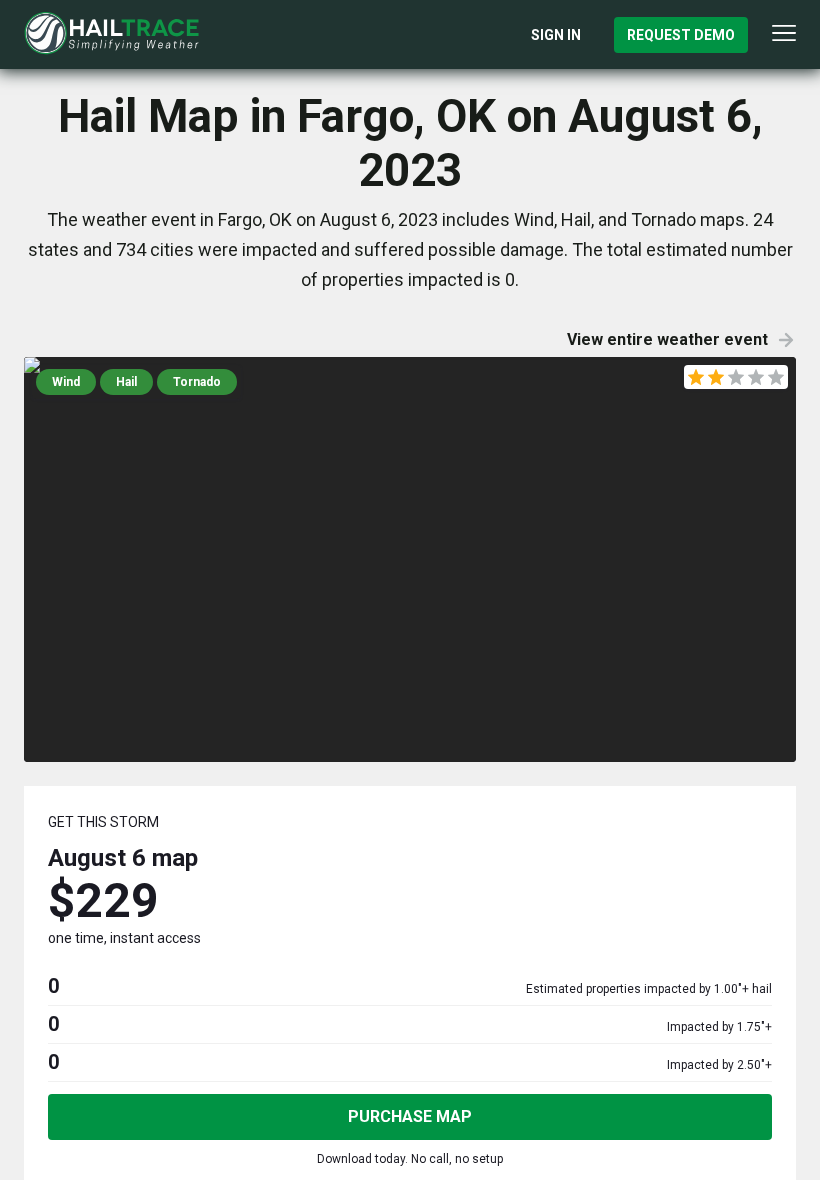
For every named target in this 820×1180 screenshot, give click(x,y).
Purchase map (410, 1116)
